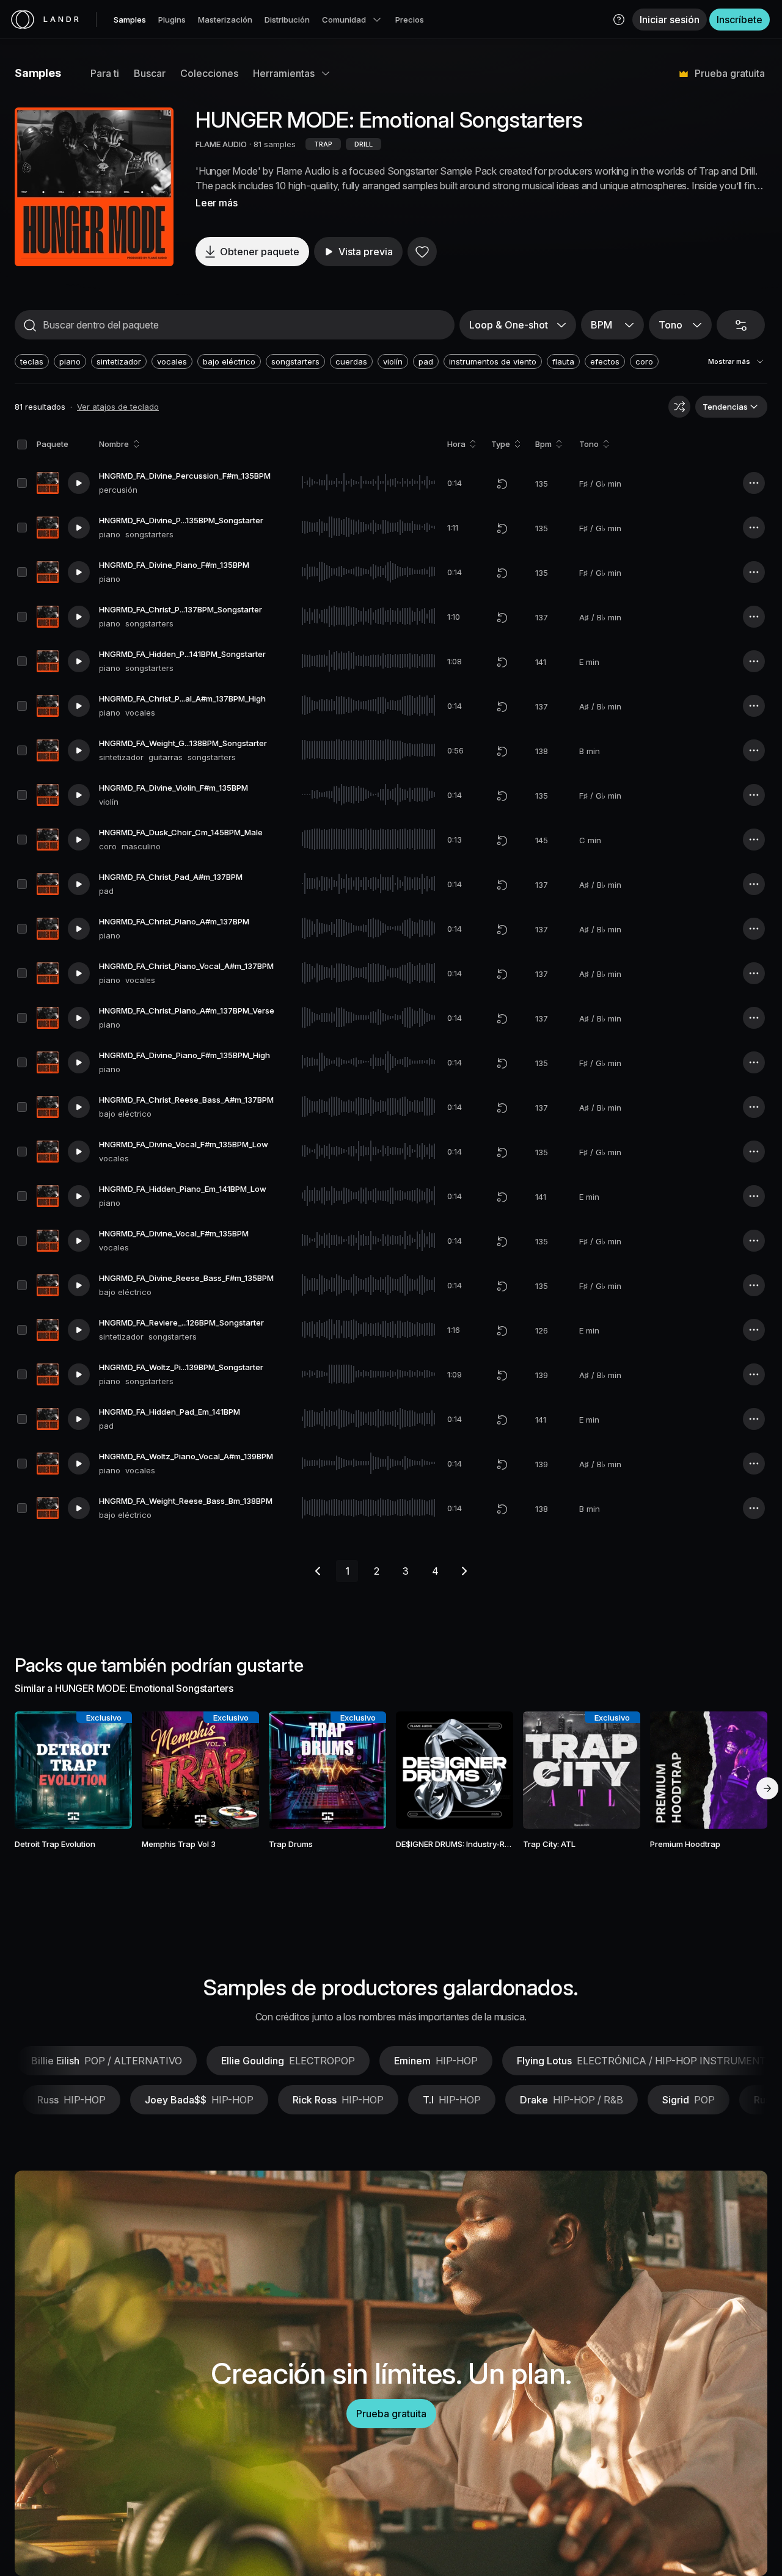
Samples (130, 20)
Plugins (172, 20)
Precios (410, 20)
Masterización (225, 20)
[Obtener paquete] (109, 1770)
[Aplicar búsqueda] (30, 325)
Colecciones (209, 73)
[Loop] (502, 484)
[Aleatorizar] (679, 407)
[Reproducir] (94, 187)
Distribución (287, 20)
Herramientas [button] (284, 73)
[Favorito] (422, 252)
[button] (619, 20)
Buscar (150, 73)
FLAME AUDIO (221, 144)
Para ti (105, 73)
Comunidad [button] (344, 20)
